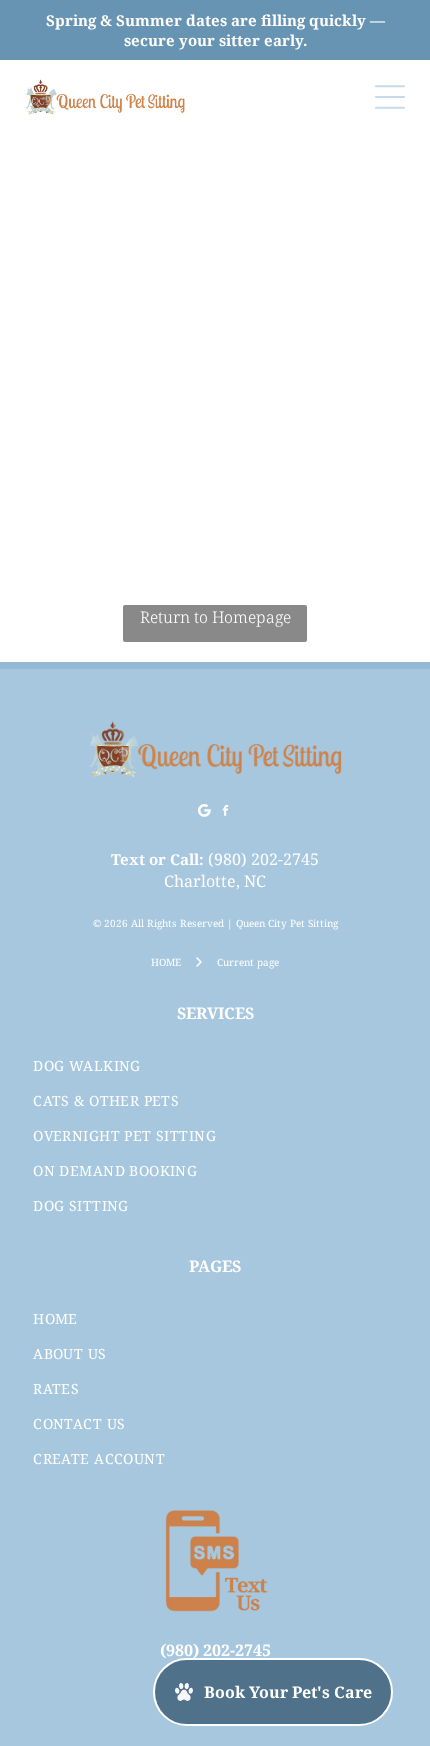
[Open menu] (390, 97)
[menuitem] (215, 1065)
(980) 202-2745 (263, 859)
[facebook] (226, 813)
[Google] (205, 813)
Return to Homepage (215, 617)
